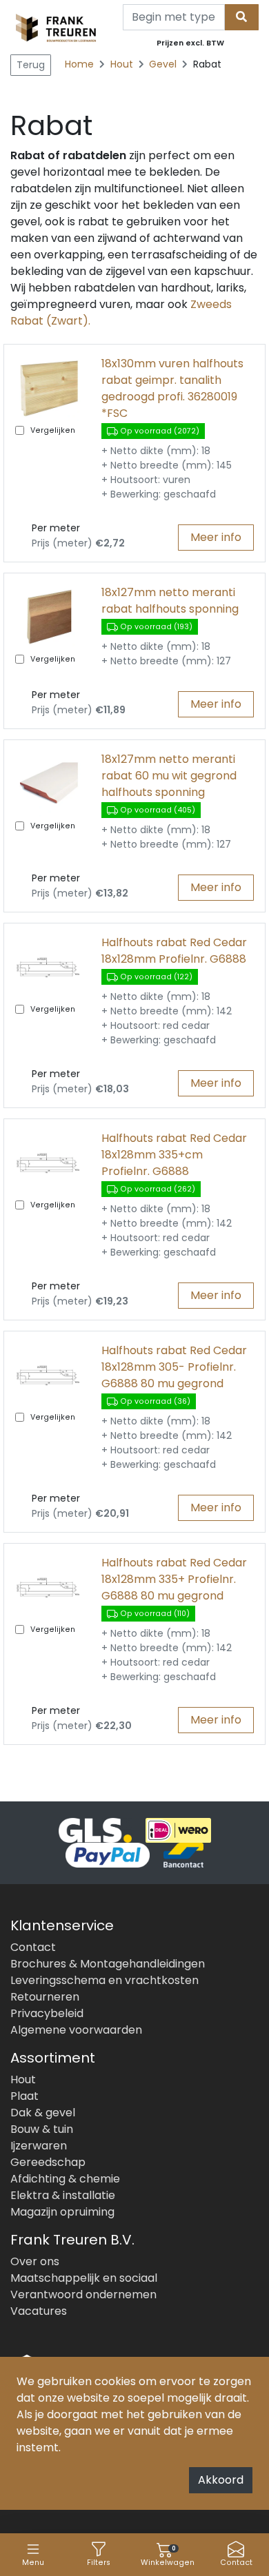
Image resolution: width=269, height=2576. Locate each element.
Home (79, 64)
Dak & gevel (43, 2113)
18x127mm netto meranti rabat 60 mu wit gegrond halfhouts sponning (169, 776)
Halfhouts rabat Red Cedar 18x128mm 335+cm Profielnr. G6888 (174, 1155)
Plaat (24, 2096)
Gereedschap (48, 2162)
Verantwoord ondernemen (83, 2294)
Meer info (216, 537)
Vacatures (39, 2311)
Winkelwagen (168, 2556)
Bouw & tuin (42, 2129)
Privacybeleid (47, 2013)
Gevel (164, 64)
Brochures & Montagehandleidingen (108, 1964)
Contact (236, 2563)
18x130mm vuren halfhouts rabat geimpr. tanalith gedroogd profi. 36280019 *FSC (172, 388)
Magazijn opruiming (62, 2212)
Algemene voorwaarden (76, 2030)
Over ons (35, 2261)
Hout (123, 64)
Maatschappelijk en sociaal (84, 2278)
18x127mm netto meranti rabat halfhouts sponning (170, 601)
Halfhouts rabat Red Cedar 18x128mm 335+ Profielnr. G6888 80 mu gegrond (174, 1579)
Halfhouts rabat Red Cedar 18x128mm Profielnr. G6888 (174, 951)
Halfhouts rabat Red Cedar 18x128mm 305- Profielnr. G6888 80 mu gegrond (174, 1367)
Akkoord (221, 2480)
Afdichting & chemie (65, 2179)
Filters (99, 2563)
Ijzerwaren (39, 2146)
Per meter (56, 528)
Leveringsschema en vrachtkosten (104, 1980)
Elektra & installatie (63, 2195)
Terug (31, 65)
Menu (33, 2563)
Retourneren (45, 1997)
